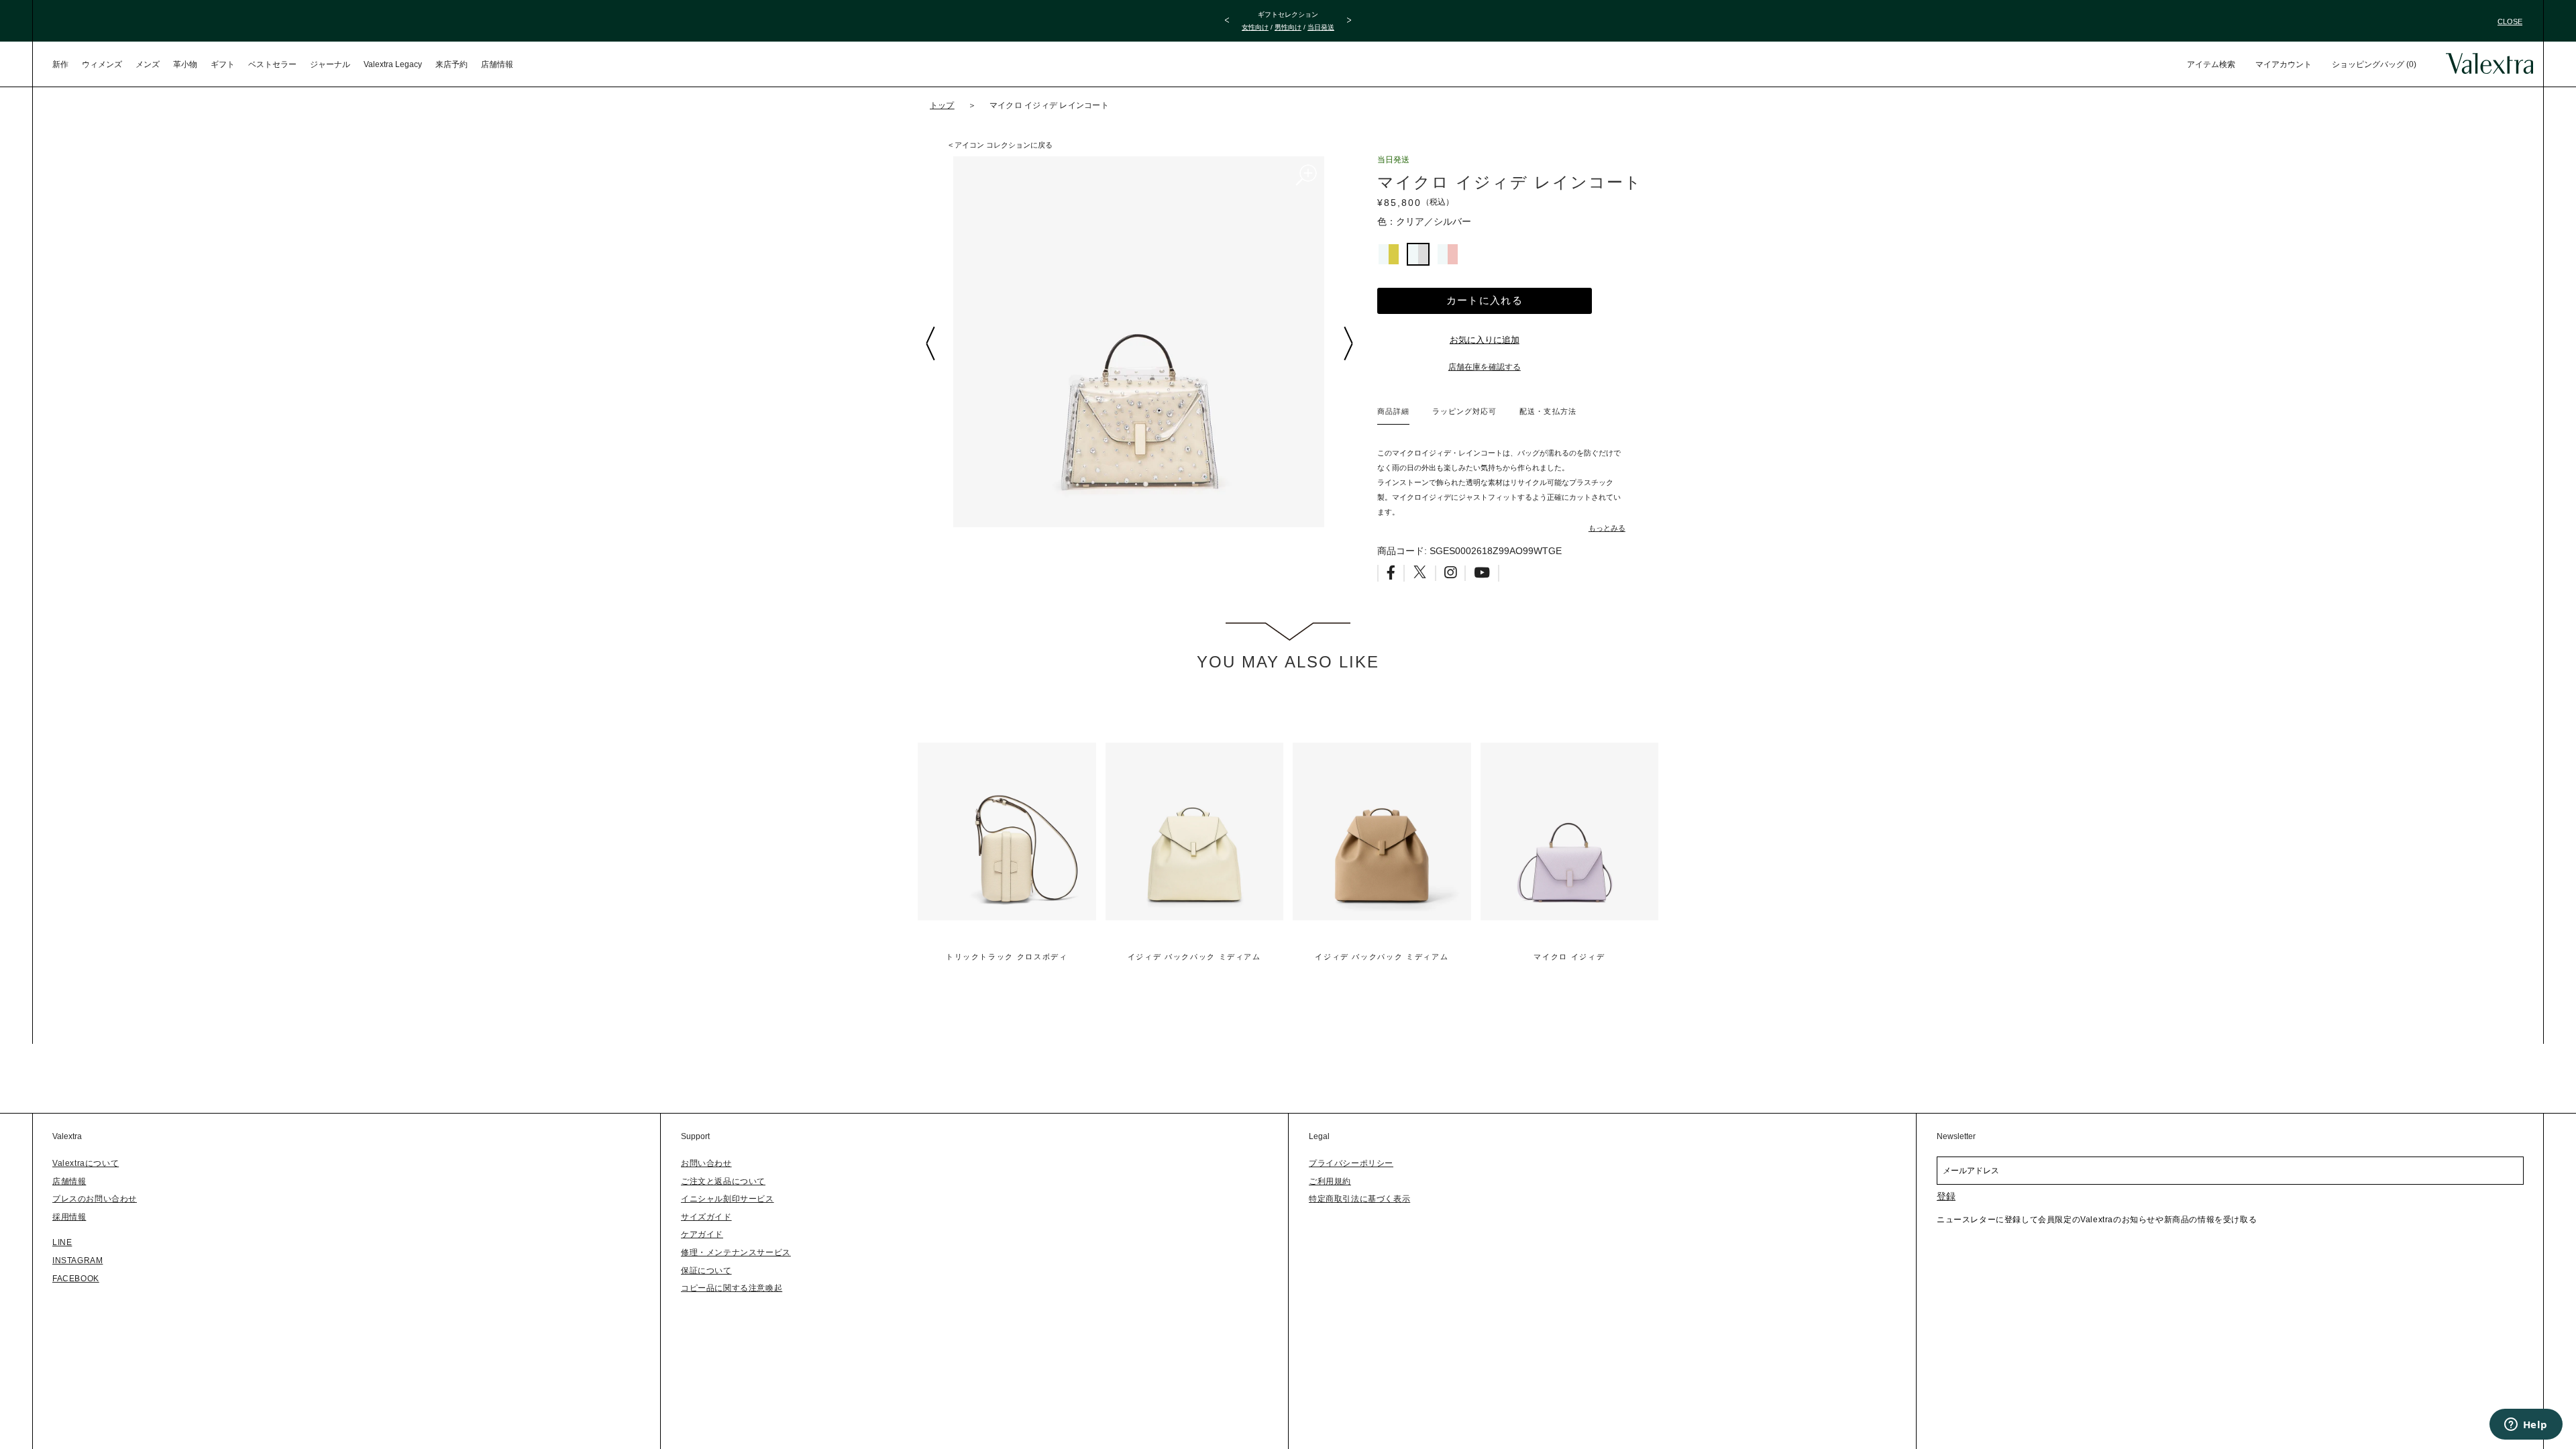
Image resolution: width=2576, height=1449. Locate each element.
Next (1348, 343)
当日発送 (1321, 27)
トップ (942, 105)
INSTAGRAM (77, 1260)
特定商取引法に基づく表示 (1359, 1199)
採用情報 (69, 1217)
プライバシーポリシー (1351, 1163)
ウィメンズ (102, 64)
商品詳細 (1393, 411)
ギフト (223, 64)
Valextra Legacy (393, 64)
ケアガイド (702, 1234)
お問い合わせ (706, 1163)
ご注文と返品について (723, 1181)
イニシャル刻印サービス (728, 1199)
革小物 (185, 64)
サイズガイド (706, 1217)
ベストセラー (272, 64)
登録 (1946, 1196)
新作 (60, 64)
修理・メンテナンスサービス (736, 1252)
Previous (930, 343)
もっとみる (1607, 528)
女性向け (1255, 27)
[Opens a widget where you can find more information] (2526, 1426)
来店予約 (451, 64)
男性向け (1288, 27)
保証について (706, 1271)
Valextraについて (86, 1163)
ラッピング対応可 (1464, 411)
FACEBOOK (76, 1279)
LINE (62, 1242)
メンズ (148, 64)
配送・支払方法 (1548, 411)
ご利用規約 (1330, 1181)
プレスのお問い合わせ (95, 1199)
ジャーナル (330, 64)
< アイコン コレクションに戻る (1001, 145)
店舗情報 (497, 64)
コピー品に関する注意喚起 (732, 1288)
